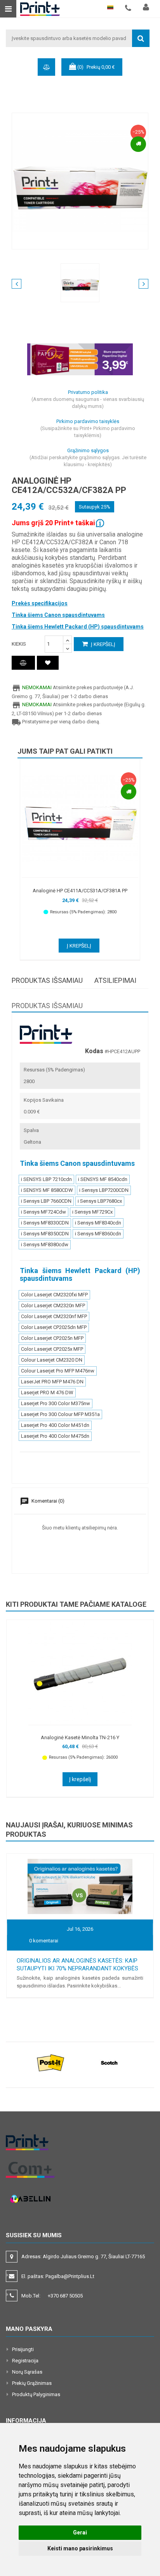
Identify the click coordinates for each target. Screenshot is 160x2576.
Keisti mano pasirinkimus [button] (80, 2548)
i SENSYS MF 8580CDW (47, 1190)
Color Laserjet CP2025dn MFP (54, 1327)
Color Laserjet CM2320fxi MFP (54, 1295)
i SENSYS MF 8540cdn (103, 1179)
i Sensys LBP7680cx (100, 1201)
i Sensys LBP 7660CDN (46, 1201)
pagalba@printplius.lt (70, 2276)
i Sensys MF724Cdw (43, 1212)
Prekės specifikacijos (40, 603)
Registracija (25, 2361)
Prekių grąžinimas (32, 2383)
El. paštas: (58, 2276)
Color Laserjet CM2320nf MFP (54, 1316)
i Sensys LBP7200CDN (104, 1190)
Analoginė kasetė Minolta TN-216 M (80, 1737)
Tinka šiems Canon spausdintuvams (58, 615)
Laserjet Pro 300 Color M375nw (56, 1403)
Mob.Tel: (52, 2296)
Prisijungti (23, 2349)
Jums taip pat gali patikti (65, 751)
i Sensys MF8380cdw (45, 1244)
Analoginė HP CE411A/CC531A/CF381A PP (80, 891)
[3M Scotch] (109, 2063)
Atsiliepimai (115, 980)
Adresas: (84, 2256)
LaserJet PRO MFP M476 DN (52, 1382)
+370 (65, 2296)
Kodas (94, 1051)
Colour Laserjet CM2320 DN (52, 1360)
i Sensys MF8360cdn (98, 1234)
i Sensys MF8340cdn (98, 1223)
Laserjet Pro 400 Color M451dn (55, 1425)
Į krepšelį (103, 644)
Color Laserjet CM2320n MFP (53, 1305)
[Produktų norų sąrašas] (48, 663)
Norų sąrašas (27, 2372)
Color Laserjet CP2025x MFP (52, 1349)
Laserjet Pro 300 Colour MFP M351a (60, 1414)
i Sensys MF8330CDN (45, 1223)
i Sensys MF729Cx (92, 1212)
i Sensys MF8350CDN (45, 1234)
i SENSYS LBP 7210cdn (46, 1179)
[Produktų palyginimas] (23, 663)
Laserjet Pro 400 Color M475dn (55, 1436)
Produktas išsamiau (47, 980)
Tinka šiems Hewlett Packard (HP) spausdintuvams (78, 627)
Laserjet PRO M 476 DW (47, 1393)
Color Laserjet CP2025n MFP (52, 1338)
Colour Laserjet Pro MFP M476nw (58, 1371)
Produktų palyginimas (36, 2394)
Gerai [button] (80, 2532)
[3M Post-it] (51, 2063)
